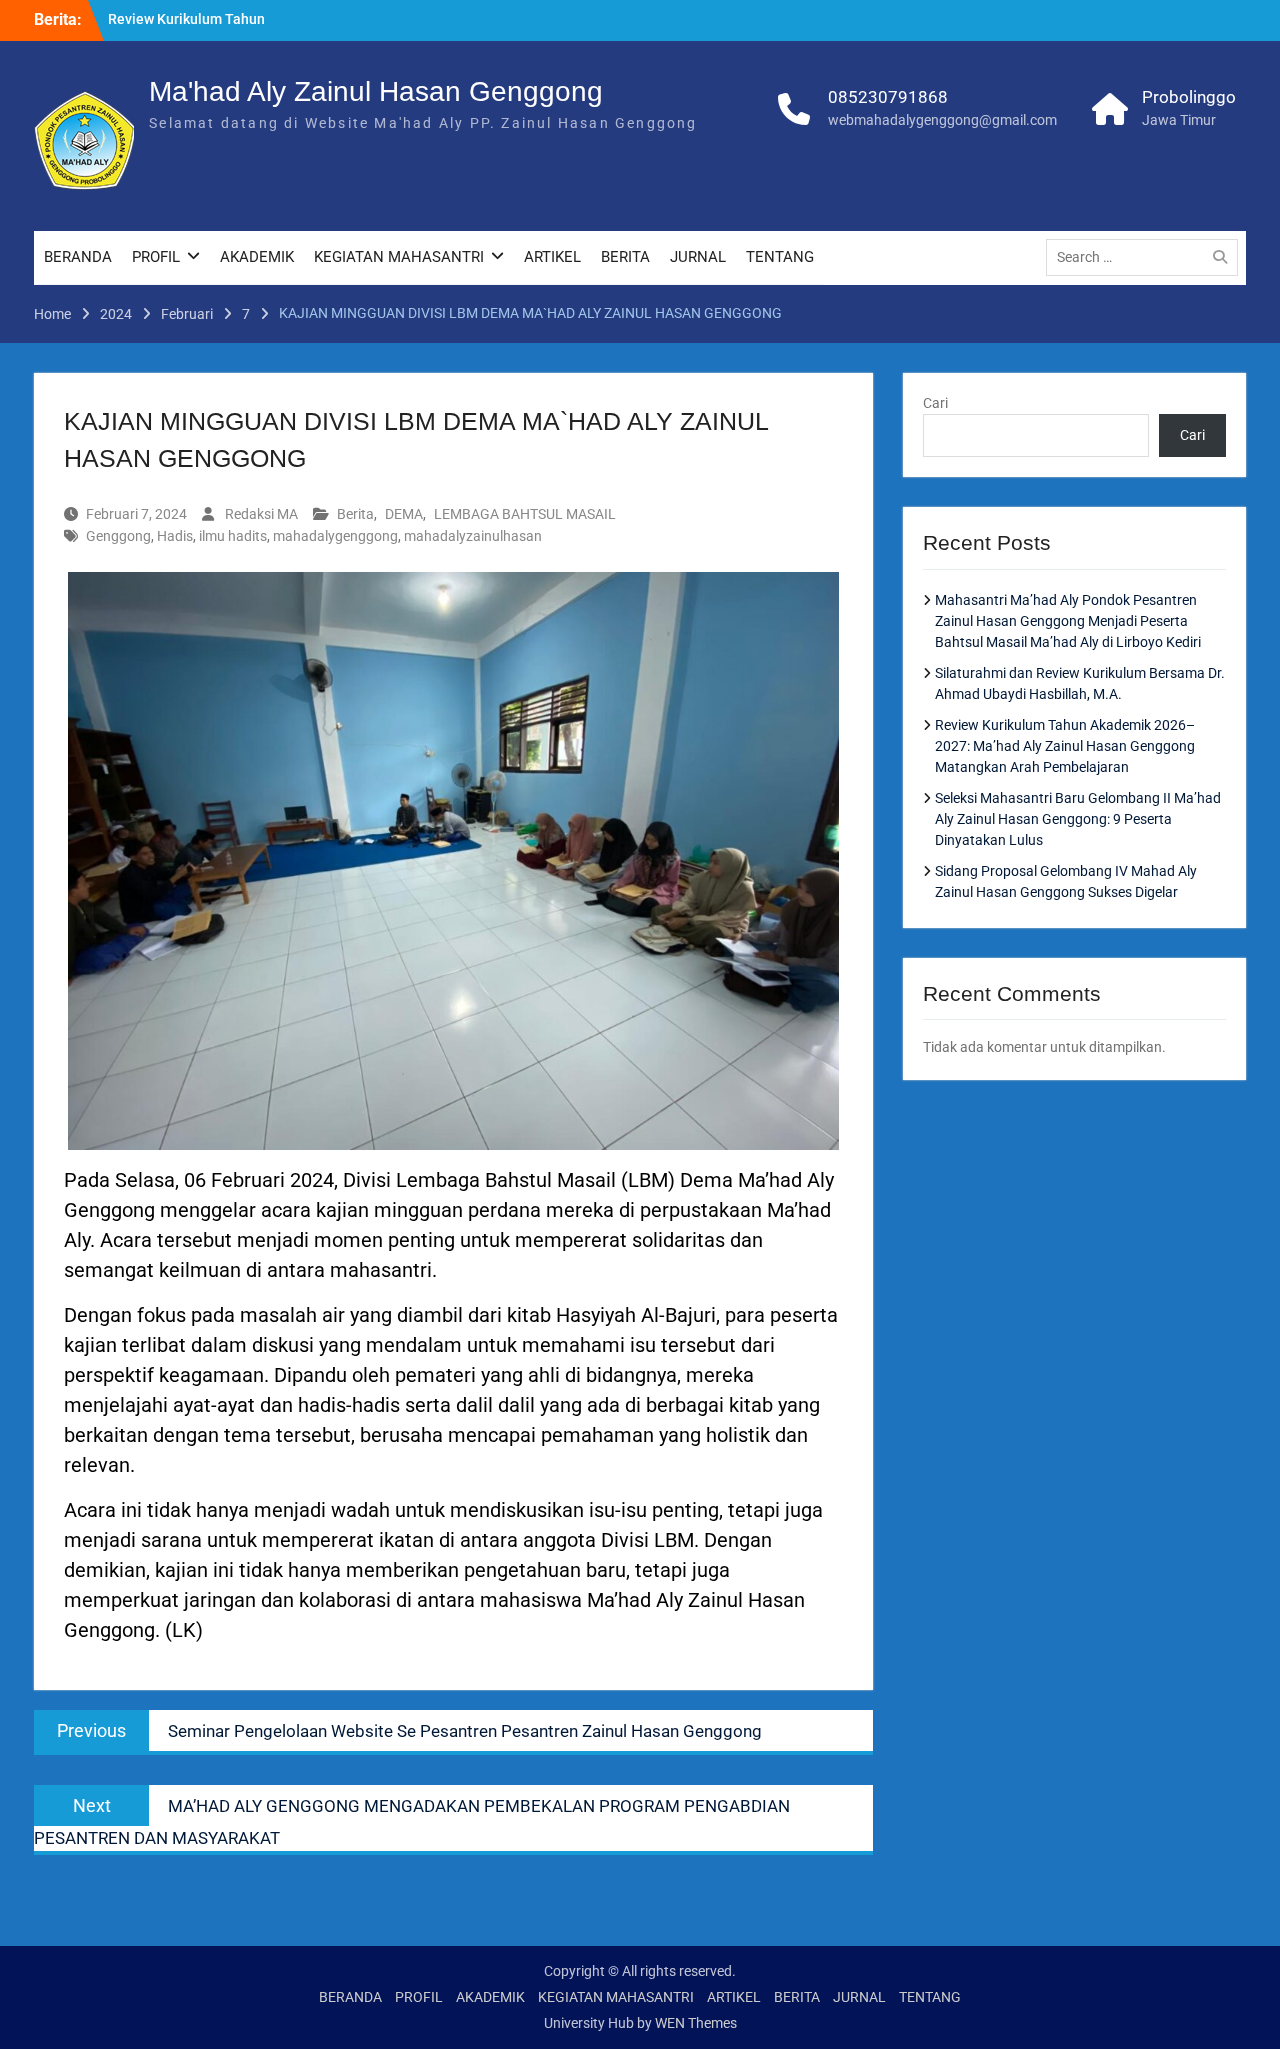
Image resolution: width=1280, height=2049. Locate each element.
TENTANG (780, 257)
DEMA (404, 514)
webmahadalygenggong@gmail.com (942, 120)
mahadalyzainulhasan (473, 536)
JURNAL (698, 257)
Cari (935, 403)
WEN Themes (696, 2023)
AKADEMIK (257, 257)
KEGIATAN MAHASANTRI (399, 257)
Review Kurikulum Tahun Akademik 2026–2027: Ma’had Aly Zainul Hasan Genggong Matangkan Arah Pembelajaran (1065, 746)
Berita (355, 514)
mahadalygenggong (335, 536)
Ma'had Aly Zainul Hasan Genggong (376, 91)
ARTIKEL (552, 257)
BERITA (625, 257)
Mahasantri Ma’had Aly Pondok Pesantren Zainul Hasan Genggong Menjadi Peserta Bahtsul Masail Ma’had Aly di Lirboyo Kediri (1068, 621)
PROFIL (156, 257)
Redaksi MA (261, 514)
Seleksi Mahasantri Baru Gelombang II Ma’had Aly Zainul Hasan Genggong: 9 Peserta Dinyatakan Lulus (1078, 819)
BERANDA (78, 257)
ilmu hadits (233, 536)
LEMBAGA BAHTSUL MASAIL (525, 514)
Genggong (118, 536)
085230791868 (888, 97)
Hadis (175, 536)
